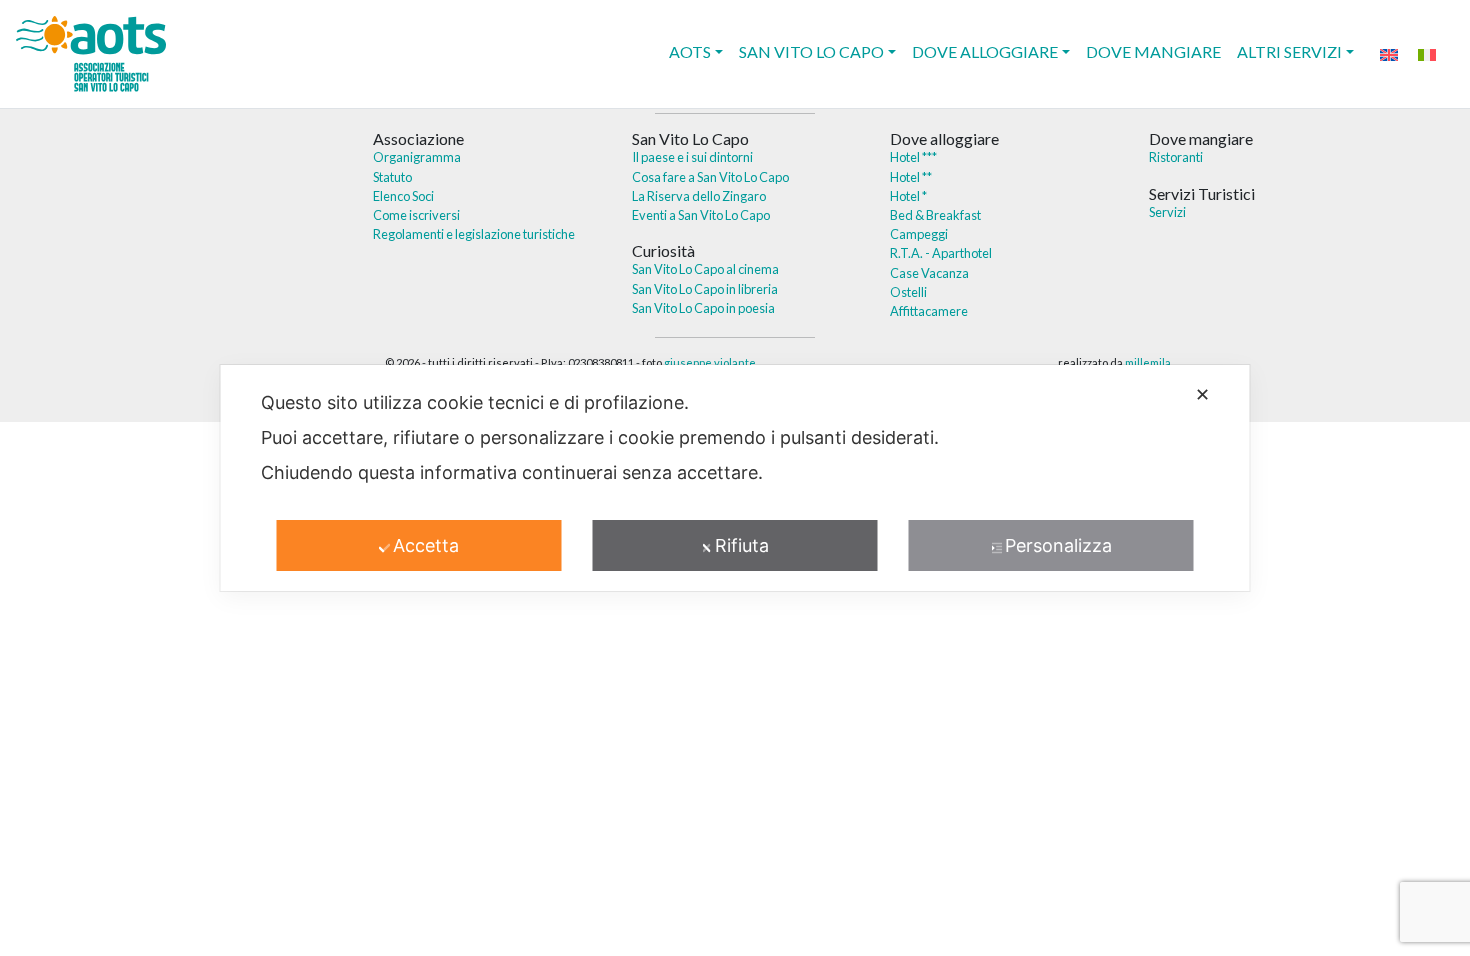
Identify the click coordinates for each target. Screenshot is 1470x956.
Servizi (1167, 212)
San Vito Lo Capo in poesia (703, 308)
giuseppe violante (710, 362)
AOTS (690, 51)
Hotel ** (911, 177)
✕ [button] (1202, 394)
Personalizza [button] (1058, 545)
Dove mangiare (1153, 51)
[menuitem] (1389, 53)
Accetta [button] (426, 545)
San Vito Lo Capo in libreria (705, 289)
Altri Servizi (1289, 51)
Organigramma (417, 157)
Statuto (392, 177)
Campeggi (919, 234)
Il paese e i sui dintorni (692, 157)
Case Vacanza (929, 273)
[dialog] (735, 478)
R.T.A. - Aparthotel (941, 253)
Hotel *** (913, 157)
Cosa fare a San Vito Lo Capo (710, 177)
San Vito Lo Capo (811, 51)
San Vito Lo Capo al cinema (705, 269)
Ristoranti (1176, 157)
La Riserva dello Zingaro (699, 196)
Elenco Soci (403, 196)
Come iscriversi (416, 215)
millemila (1148, 362)
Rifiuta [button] (742, 545)
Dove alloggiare (985, 51)
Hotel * (908, 196)
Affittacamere (929, 311)
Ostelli (908, 292)
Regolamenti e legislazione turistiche (474, 234)
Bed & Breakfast (935, 215)
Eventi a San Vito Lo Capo (701, 215)
